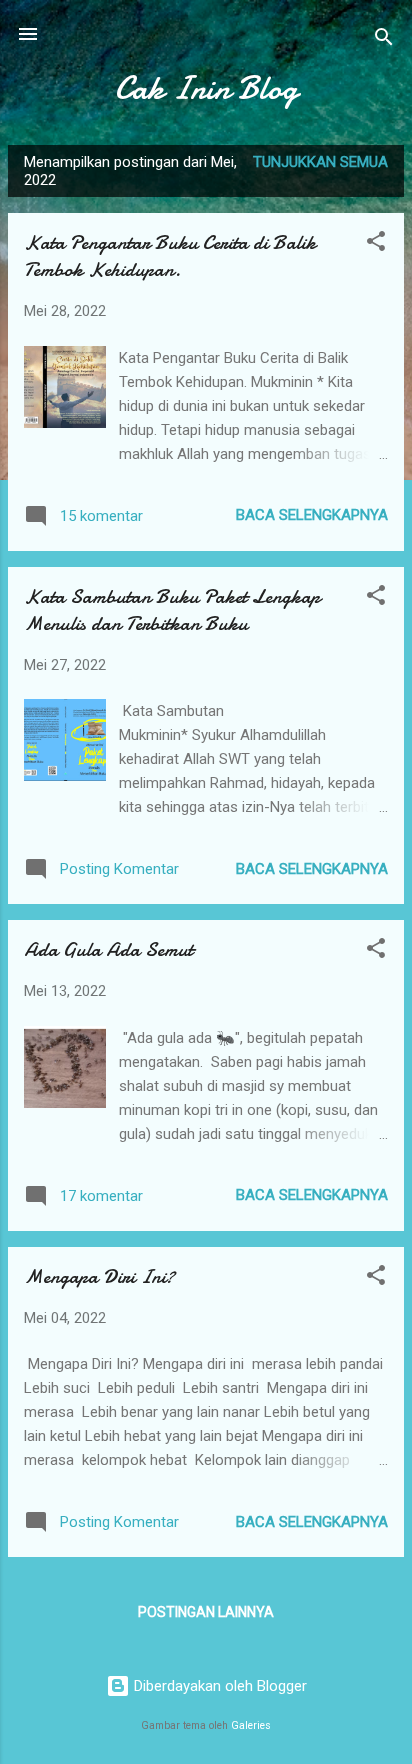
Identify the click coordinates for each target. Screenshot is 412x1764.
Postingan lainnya (206, 1612)
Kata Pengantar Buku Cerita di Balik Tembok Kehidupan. (170, 256)
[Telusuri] (384, 40)
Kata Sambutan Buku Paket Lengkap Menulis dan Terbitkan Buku (172, 610)
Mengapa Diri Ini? (99, 1276)
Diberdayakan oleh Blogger (218, 1686)
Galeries (251, 1725)
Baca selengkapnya (312, 515)
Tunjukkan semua (320, 162)
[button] (376, 244)
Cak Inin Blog (206, 88)
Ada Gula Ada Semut (108, 949)
